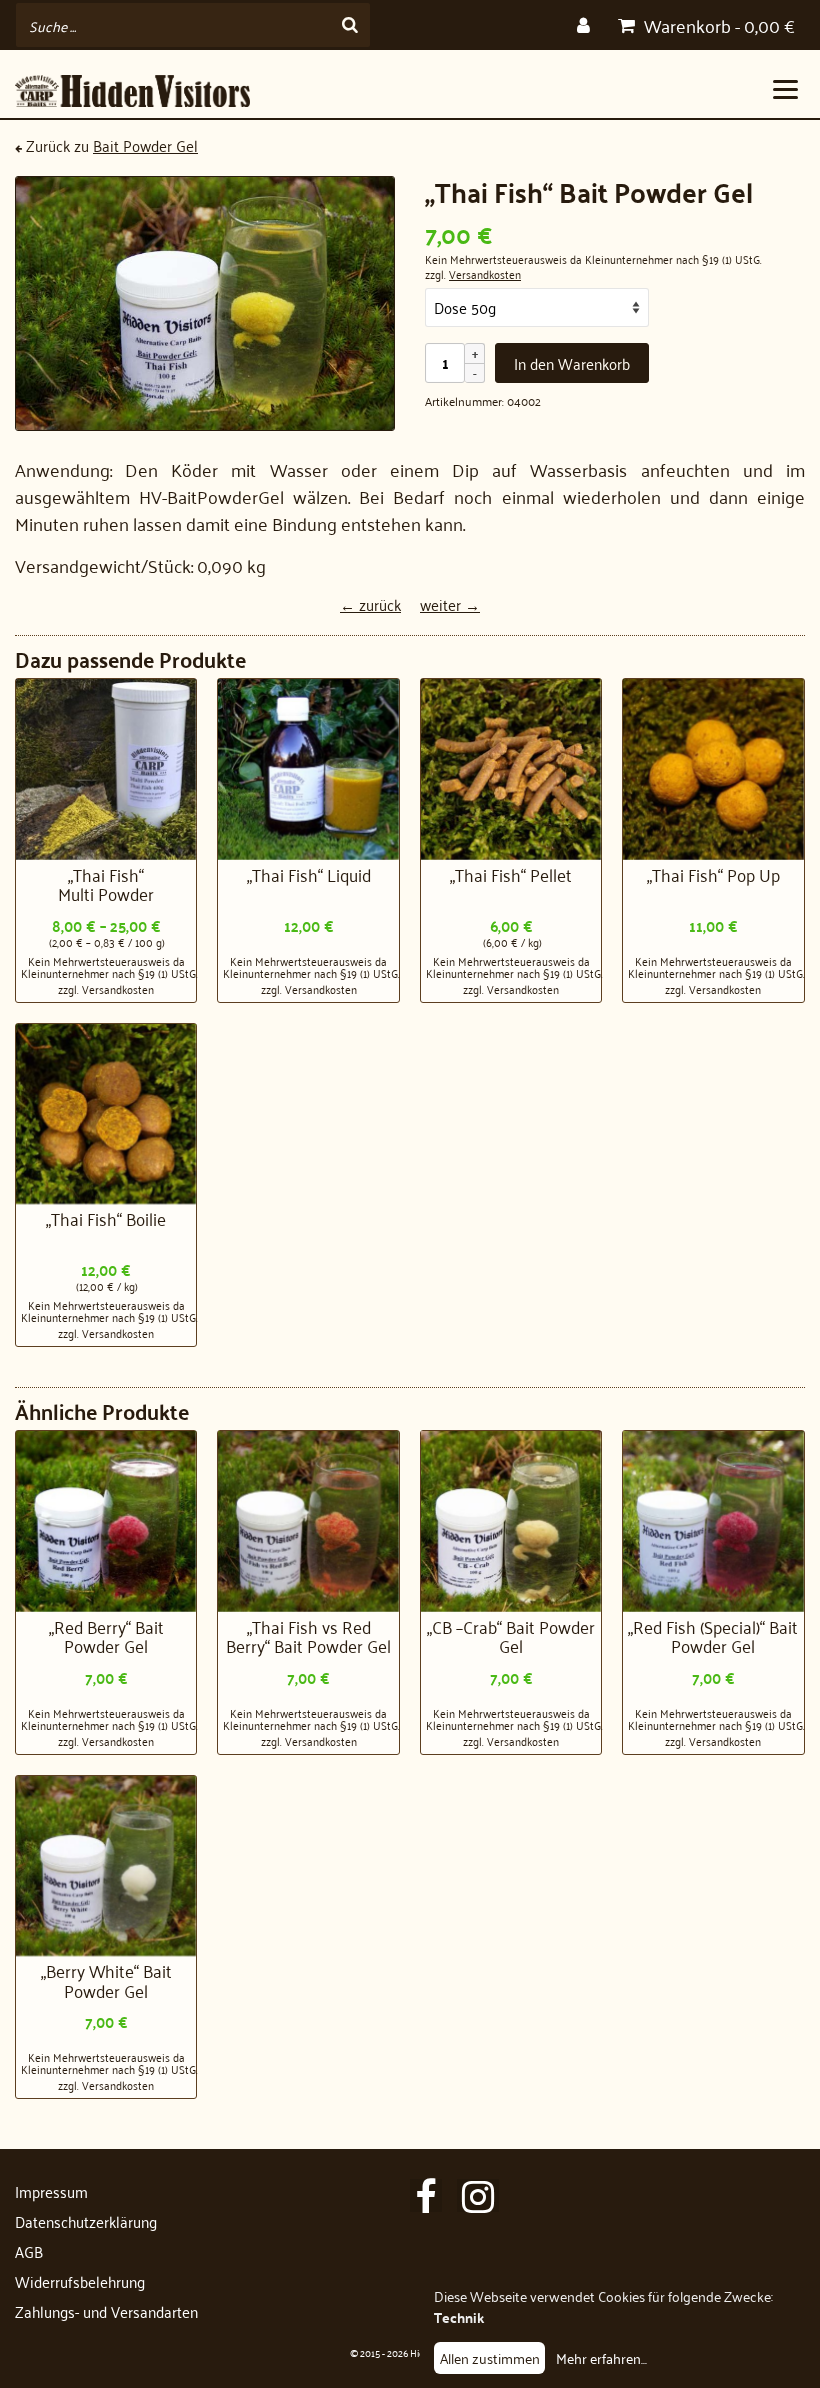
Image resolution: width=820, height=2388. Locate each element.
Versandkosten (485, 273)
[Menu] (785, 88)
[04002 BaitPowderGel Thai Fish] (205, 303)
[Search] (350, 25)
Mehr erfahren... (601, 2357)
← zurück (370, 604)
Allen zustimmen (490, 2357)
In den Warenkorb (572, 363)
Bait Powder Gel (145, 145)
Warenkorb (717, 25)
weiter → (450, 604)
